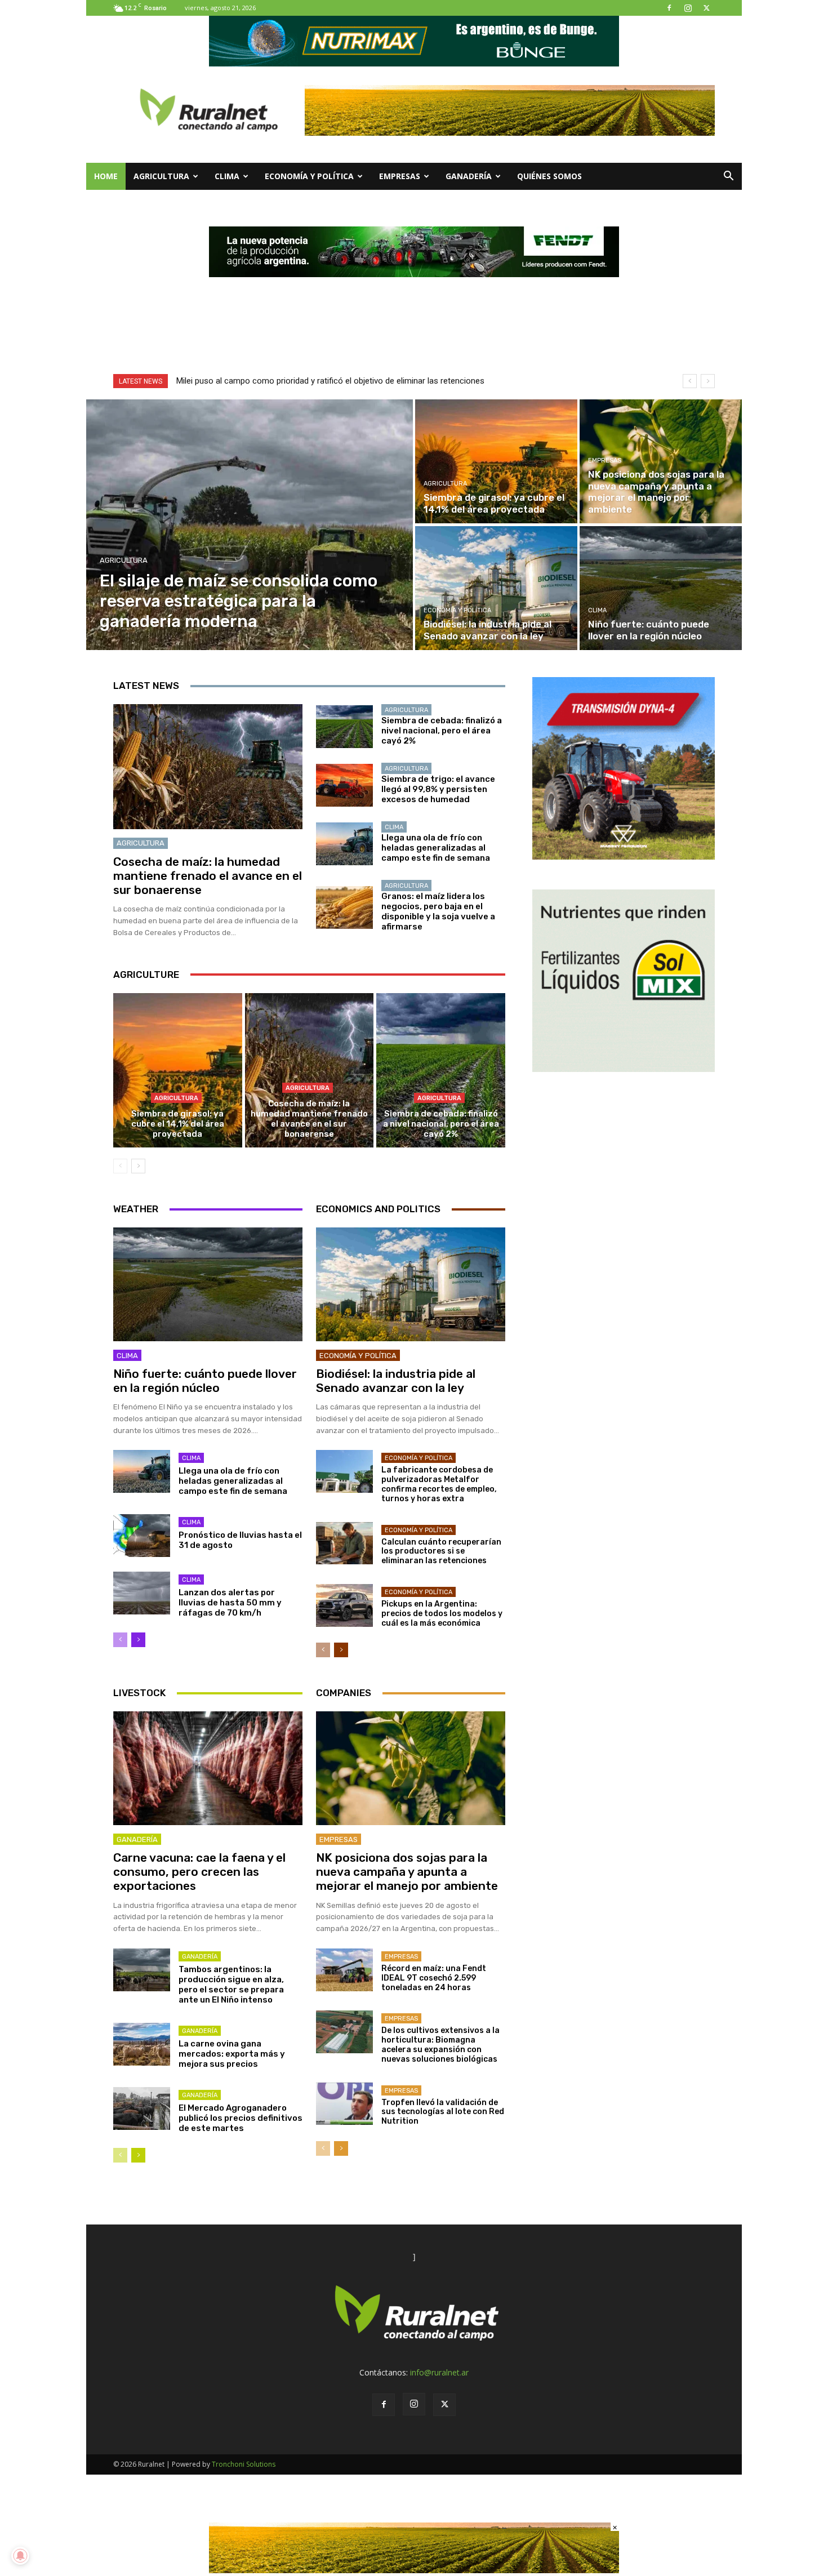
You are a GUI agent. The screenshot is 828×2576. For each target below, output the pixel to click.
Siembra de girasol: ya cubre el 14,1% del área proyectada (178, 1124)
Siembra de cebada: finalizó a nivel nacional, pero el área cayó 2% (442, 731)
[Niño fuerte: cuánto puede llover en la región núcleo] (661, 588)
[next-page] (138, 1166)
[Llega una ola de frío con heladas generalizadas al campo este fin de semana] (344, 844)
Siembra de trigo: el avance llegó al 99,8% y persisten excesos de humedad (438, 789)
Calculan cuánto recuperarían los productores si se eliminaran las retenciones (441, 1552)
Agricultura (161, 176)
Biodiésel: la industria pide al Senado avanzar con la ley (396, 1381)
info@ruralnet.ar (439, 2372)
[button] (728, 177)
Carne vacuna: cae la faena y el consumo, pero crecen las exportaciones (199, 1872)
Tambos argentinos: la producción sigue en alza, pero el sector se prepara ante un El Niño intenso (231, 1985)
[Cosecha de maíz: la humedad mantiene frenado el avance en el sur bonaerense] (208, 767)
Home (106, 176)
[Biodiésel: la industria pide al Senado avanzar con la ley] (496, 588)
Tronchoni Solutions (244, 2464)
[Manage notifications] (20, 2556)
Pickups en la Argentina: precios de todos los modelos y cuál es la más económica (442, 1614)
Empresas (400, 176)
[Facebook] (669, 8)
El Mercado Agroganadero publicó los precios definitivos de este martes (241, 2118)
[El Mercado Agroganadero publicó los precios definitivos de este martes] (142, 2108)
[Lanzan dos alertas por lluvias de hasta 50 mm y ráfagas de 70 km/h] (142, 1593)
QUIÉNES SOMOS (549, 176)
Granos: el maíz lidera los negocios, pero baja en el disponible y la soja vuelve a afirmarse (438, 911)
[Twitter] (706, 8)
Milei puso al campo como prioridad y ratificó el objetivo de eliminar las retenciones (330, 381)
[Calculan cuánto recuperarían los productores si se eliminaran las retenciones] (344, 1543)
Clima (227, 176)
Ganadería (469, 176)
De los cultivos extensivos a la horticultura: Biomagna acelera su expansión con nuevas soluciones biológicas (440, 2045)
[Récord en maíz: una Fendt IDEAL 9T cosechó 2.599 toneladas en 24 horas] (344, 1970)
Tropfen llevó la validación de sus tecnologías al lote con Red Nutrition (443, 2112)
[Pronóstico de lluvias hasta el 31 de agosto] (142, 1536)
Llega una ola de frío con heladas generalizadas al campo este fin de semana (436, 848)
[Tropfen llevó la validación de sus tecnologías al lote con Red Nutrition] (344, 2104)
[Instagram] (688, 8)
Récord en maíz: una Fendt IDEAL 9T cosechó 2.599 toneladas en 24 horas (434, 1978)
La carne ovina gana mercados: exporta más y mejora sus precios (232, 2054)
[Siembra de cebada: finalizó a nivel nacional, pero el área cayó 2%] (344, 727)
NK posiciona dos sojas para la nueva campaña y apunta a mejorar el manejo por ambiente (407, 1872)
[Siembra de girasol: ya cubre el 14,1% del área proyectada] (496, 461)
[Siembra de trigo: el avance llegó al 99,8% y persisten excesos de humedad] (344, 785)
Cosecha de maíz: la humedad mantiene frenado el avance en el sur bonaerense (208, 876)
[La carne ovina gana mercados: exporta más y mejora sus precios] (142, 2044)
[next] (708, 381)
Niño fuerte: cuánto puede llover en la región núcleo (205, 1381)
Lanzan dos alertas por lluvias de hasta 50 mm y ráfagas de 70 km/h (230, 1603)
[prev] (690, 381)
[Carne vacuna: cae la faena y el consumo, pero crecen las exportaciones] (208, 1768)
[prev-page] (120, 1166)
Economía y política (309, 176)
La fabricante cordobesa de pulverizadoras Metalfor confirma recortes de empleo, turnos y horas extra (439, 1484)
